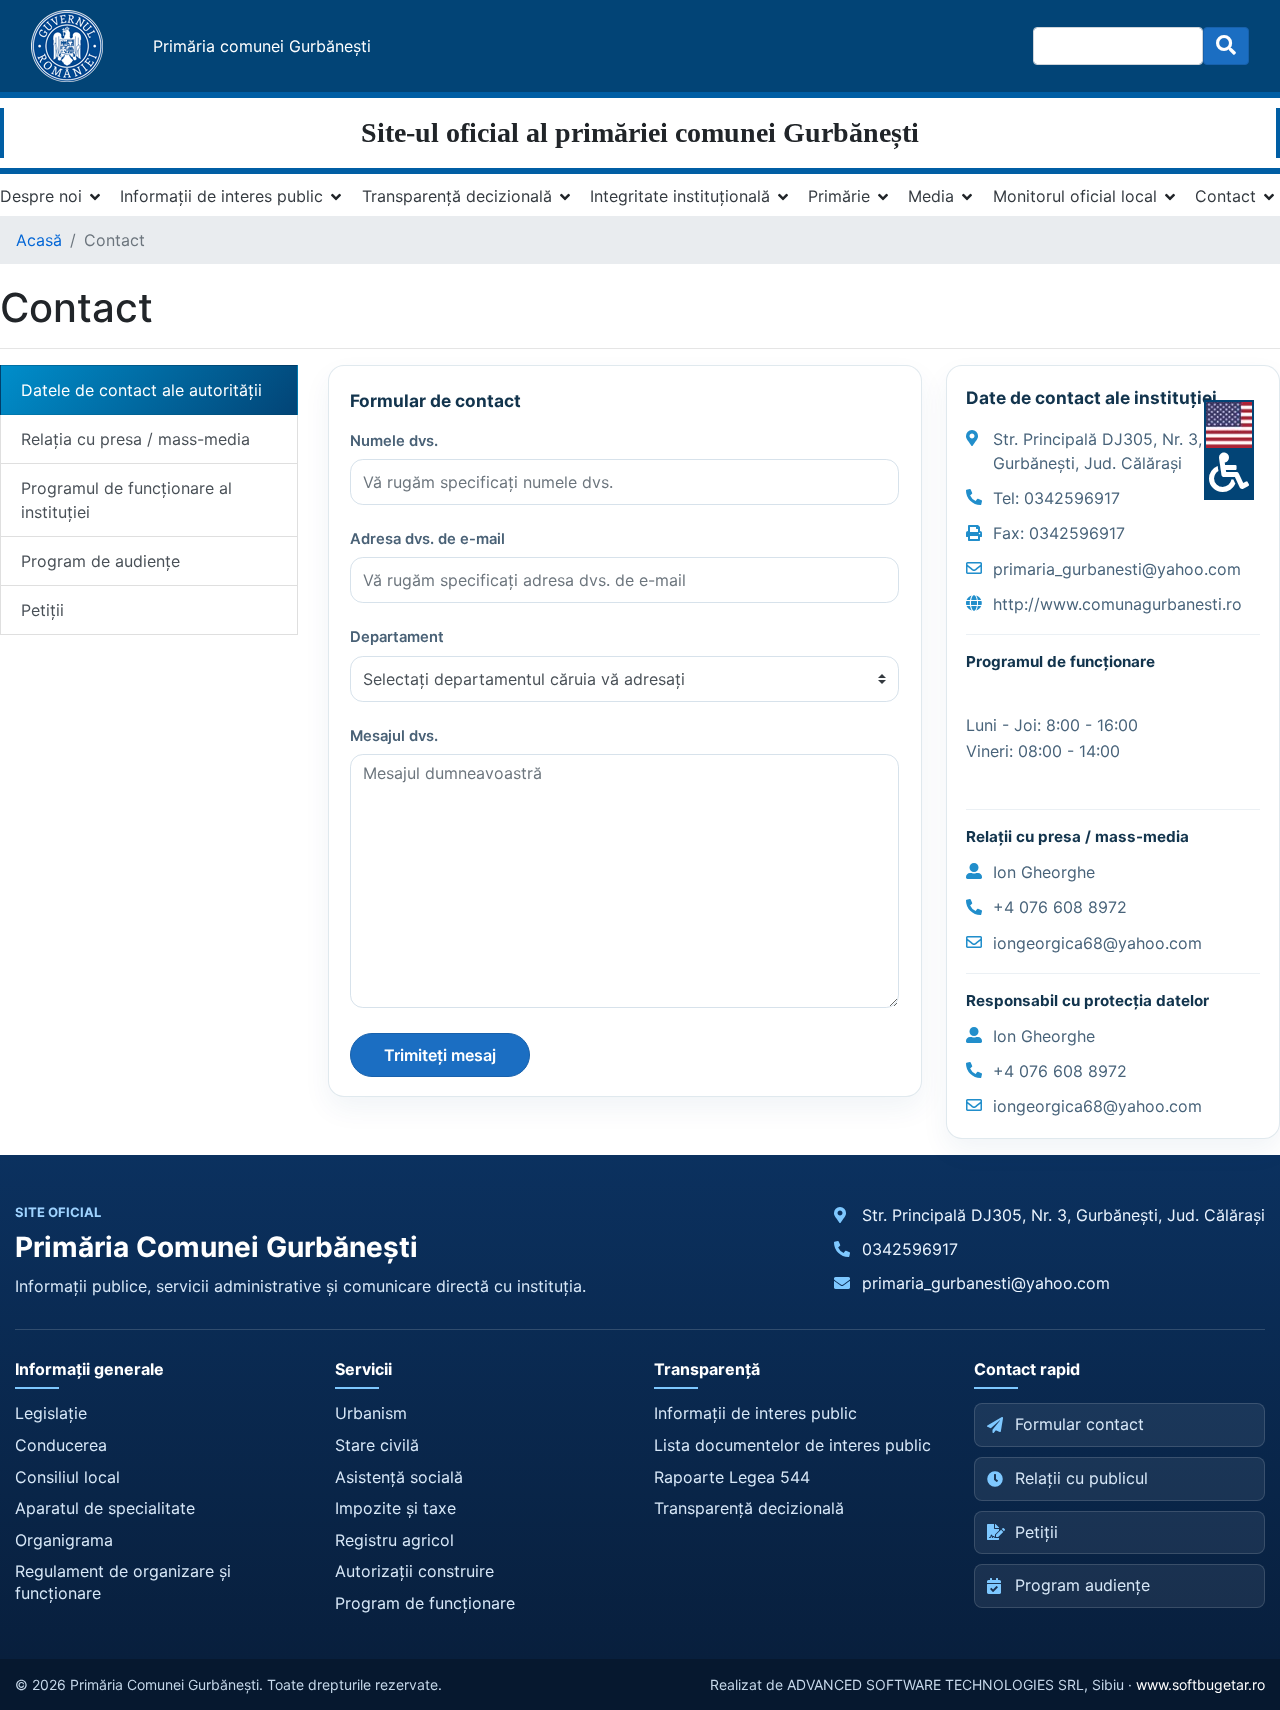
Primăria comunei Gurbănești (262, 46)
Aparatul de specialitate (105, 1508)
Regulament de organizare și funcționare (123, 1582)
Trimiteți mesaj (440, 1055)
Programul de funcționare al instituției (126, 500)
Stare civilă (377, 1445)
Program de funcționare (425, 1603)
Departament (397, 637)
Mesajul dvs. (394, 736)
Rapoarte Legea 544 (732, 1477)
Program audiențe (1082, 1585)
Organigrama (64, 1540)
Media (931, 196)
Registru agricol (394, 1540)
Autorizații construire (414, 1571)
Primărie (839, 196)
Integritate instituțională (680, 196)
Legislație (51, 1413)
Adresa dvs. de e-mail (427, 539)
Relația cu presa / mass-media (135, 439)
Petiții (42, 610)
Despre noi (41, 196)
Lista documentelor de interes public (792, 1445)
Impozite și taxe (395, 1508)
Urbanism (371, 1413)
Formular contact (1079, 1424)
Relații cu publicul (1081, 1478)
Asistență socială (399, 1477)
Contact (1225, 196)
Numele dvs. (394, 441)
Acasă (39, 240)
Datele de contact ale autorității (141, 390)
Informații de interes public (221, 196)
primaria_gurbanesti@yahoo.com (986, 1283)
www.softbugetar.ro (1200, 1684)
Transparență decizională (457, 196)
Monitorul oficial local (1075, 196)
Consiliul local (67, 1477)
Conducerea (61, 1445)
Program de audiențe (100, 561)
